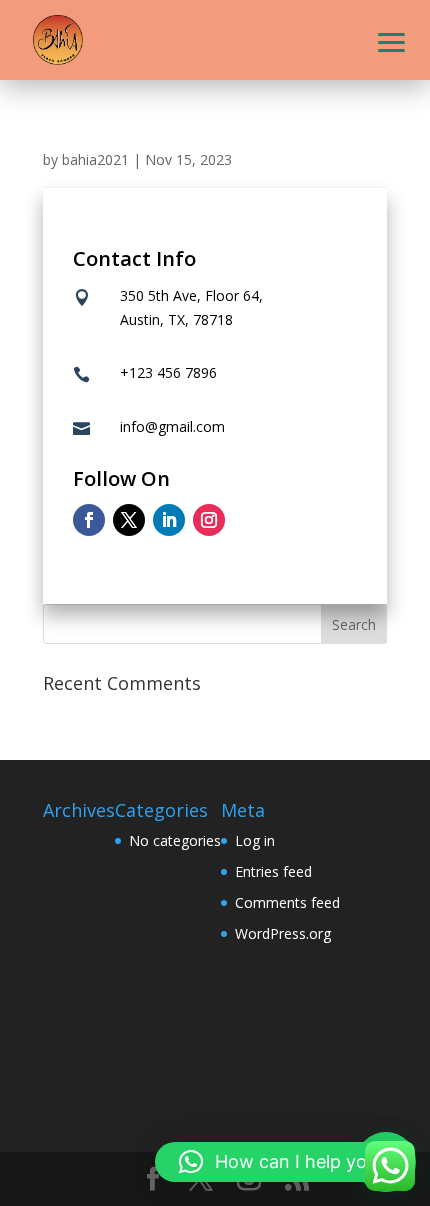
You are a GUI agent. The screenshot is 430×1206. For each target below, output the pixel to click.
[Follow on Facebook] (89, 520)
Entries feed (273, 871)
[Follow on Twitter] (129, 520)
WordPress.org (283, 933)
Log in (255, 840)
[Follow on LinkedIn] (169, 520)
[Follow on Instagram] (209, 520)
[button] (392, 40)
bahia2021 (95, 159)
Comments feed (287, 902)
